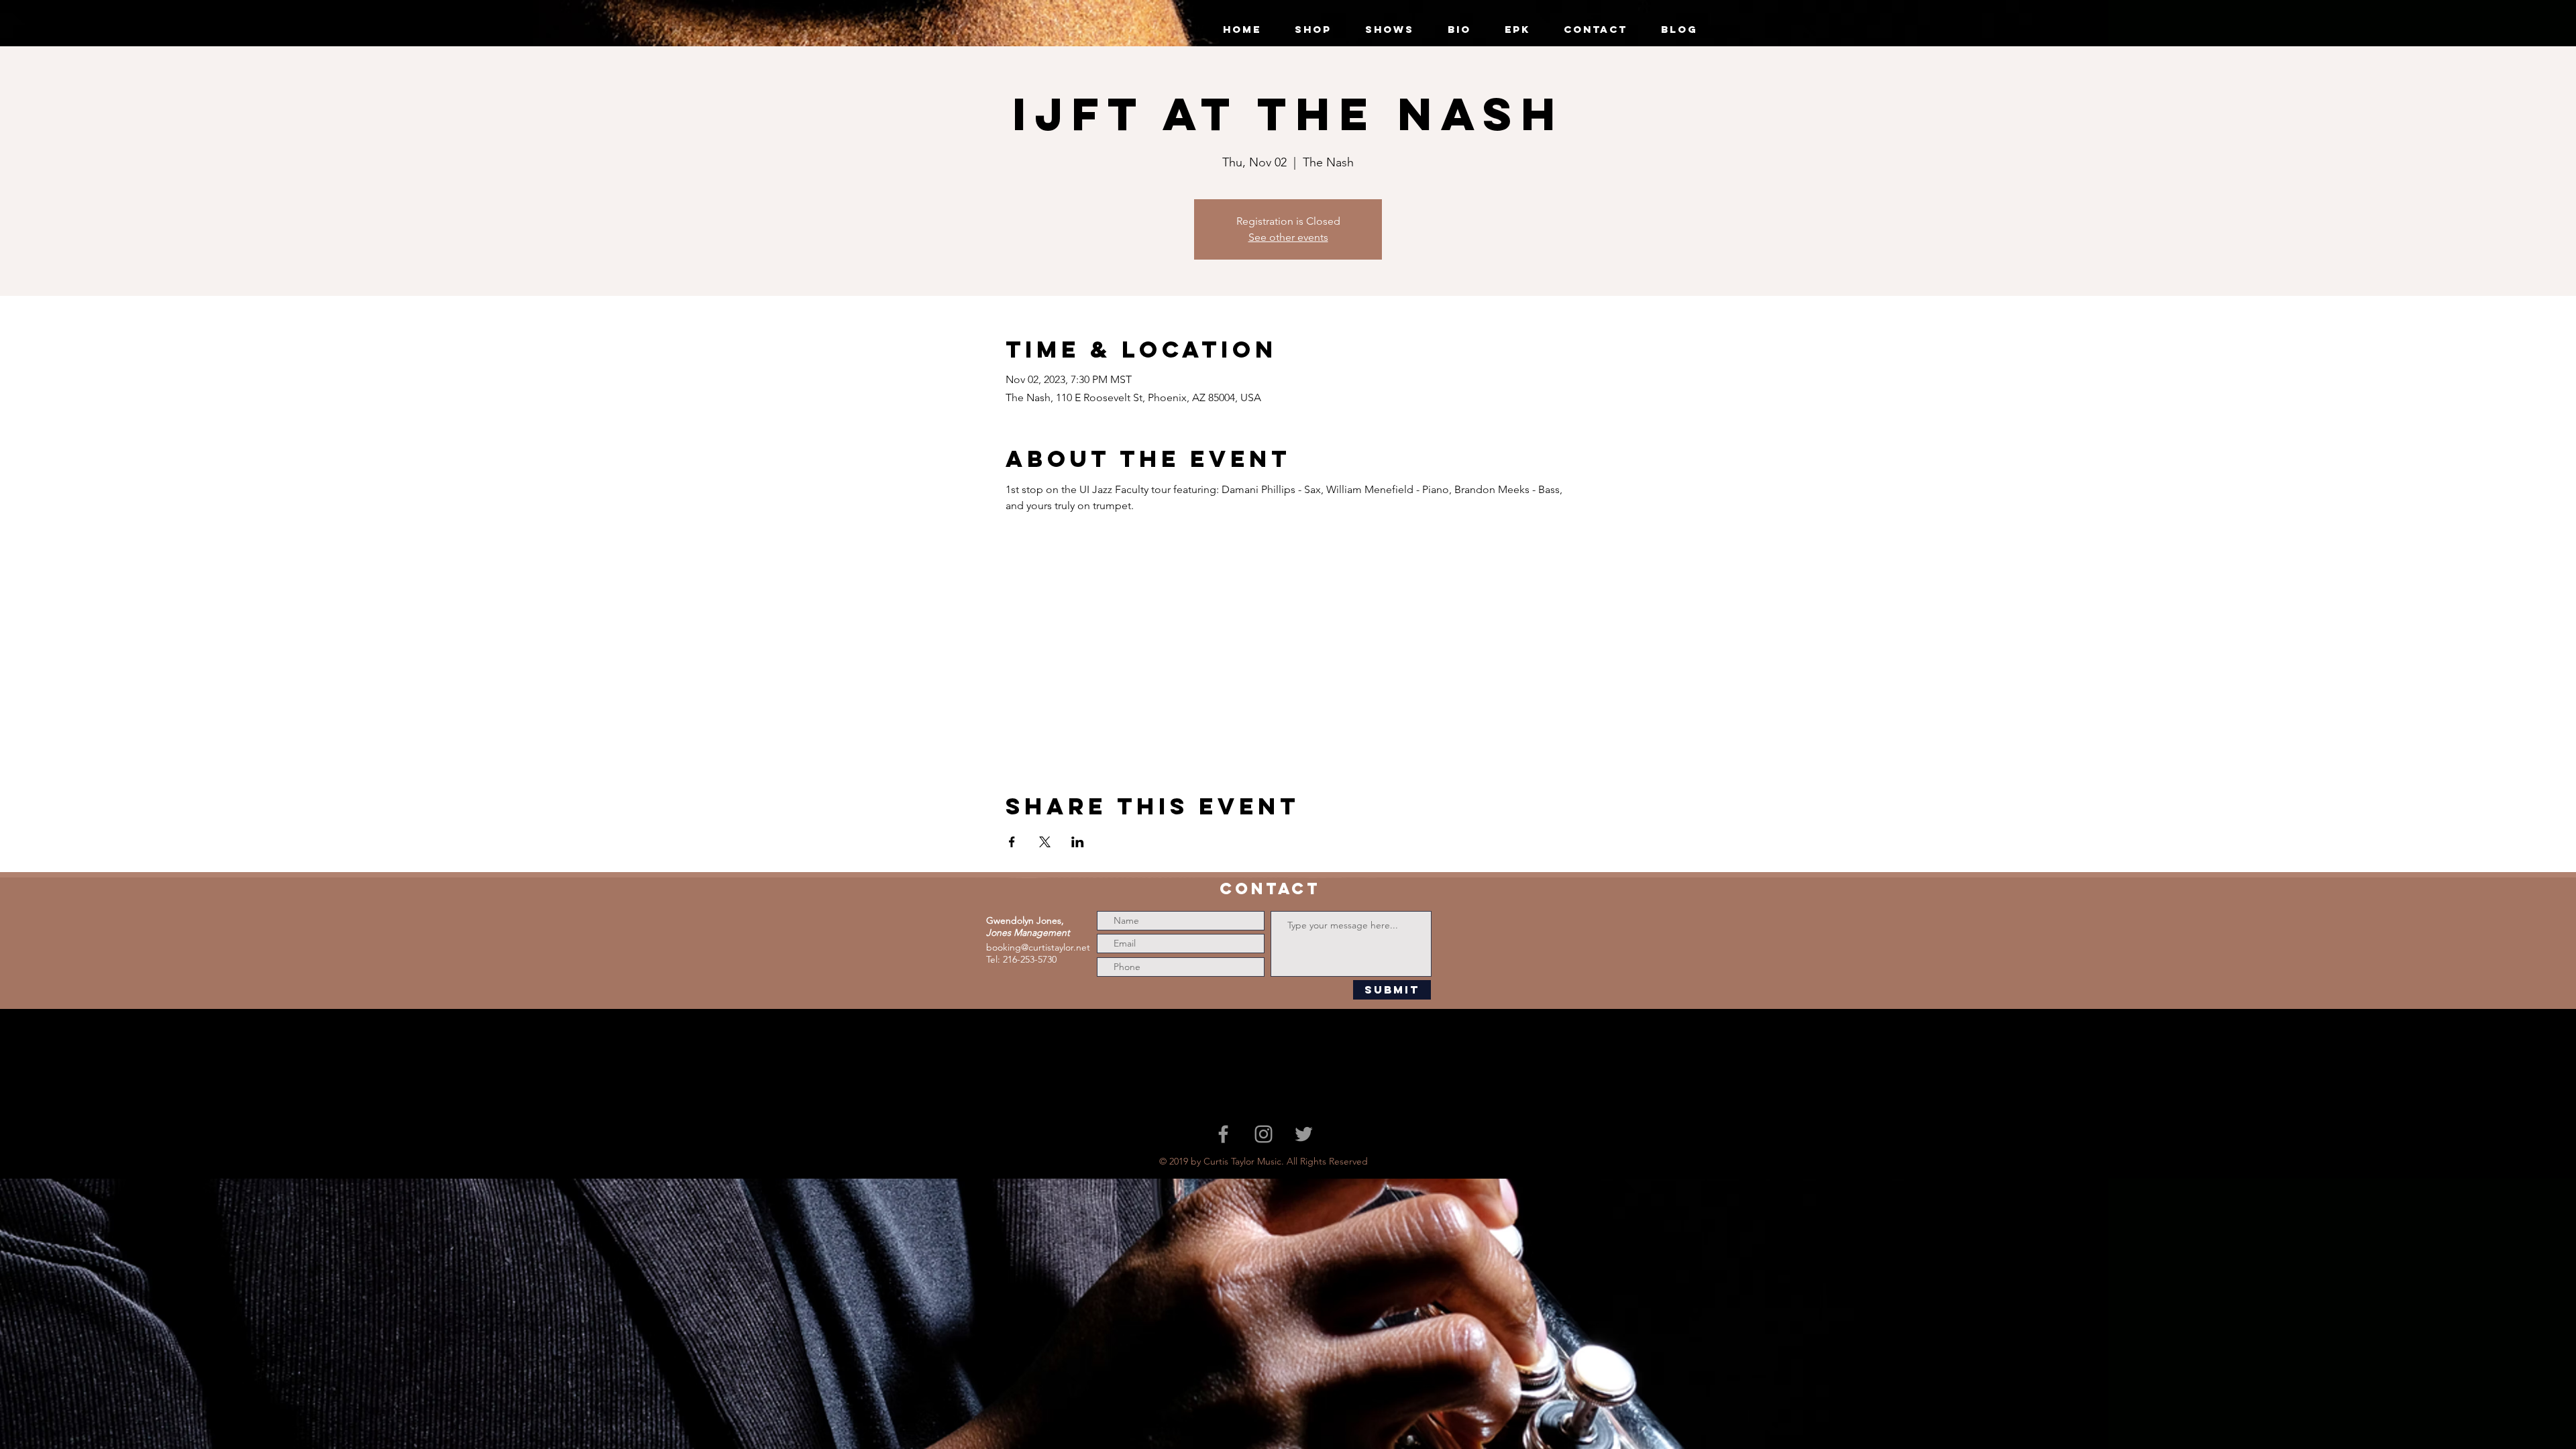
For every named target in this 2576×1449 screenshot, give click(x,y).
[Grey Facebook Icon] (1223, 1134)
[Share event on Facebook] (1012, 842)
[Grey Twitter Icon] (1304, 1134)
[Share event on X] (1045, 842)
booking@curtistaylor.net (1038, 947)
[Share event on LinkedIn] (1078, 842)
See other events (1288, 237)
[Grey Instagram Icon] (1264, 1134)
